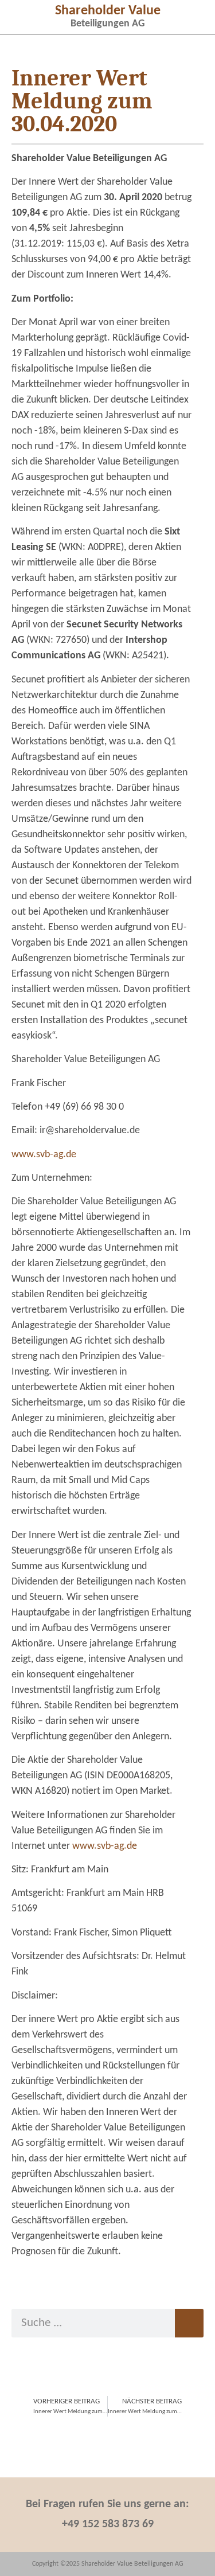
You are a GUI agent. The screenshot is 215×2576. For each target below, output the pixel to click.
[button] (22, 16)
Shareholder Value (108, 11)
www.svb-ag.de (44, 1155)
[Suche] (189, 2323)
